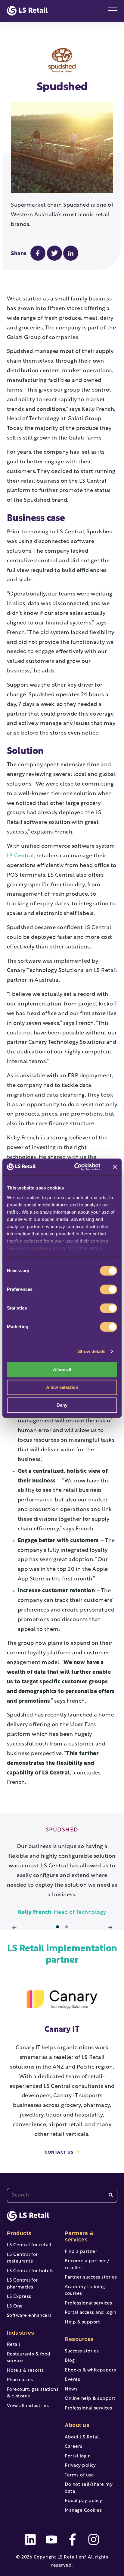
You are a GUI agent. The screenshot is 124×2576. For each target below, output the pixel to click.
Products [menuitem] (19, 2233)
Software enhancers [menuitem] (29, 2316)
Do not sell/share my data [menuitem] (89, 2488)
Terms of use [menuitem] (79, 2475)
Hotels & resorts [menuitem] (25, 2371)
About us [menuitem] (77, 2425)
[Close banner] (115, 1167)
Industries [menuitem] (21, 2333)
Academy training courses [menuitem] (85, 2291)
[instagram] (94, 2539)
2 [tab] (67, 1927)
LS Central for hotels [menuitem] (30, 2271)
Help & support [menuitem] (82, 2322)
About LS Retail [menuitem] (82, 2437)
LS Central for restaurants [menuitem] (22, 2258)
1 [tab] (58, 1927)
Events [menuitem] (72, 2380)
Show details (92, 1351)
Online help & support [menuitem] (90, 2399)
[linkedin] (30, 2539)
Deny (62, 1405)
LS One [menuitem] (15, 2306)
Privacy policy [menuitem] (80, 2466)
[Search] (111, 2195)
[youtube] (51, 2539)
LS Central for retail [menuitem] (29, 2245)
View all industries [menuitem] (28, 2406)
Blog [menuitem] (70, 2361)
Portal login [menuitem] (78, 2456)
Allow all (62, 1369)
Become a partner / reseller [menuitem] (87, 2265)
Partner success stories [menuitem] (91, 2277)
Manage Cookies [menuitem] (83, 2511)
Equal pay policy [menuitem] (83, 2501)
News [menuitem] (71, 2389)
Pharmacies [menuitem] (20, 2380)
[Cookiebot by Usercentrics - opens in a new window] (76, 1167)
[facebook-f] (73, 2539)
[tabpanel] (62, 1872)
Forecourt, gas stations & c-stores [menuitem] (33, 2393)
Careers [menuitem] (74, 2447)
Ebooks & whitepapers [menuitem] (90, 2370)
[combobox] (62, 2195)
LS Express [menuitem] (19, 2297)
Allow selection (62, 1387)
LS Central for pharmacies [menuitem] (22, 2284)
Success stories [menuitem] (82, 2351)
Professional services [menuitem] (88, 2303)
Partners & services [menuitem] (79, 2237)
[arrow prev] (14, 1928)
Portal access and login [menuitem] (91, 2313)
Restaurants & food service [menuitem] (29, 2358)
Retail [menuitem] (14, 2345)
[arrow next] (110, 1928)
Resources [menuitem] (79, 2339)
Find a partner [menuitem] (81, 2252)
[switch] (108, 1289)
